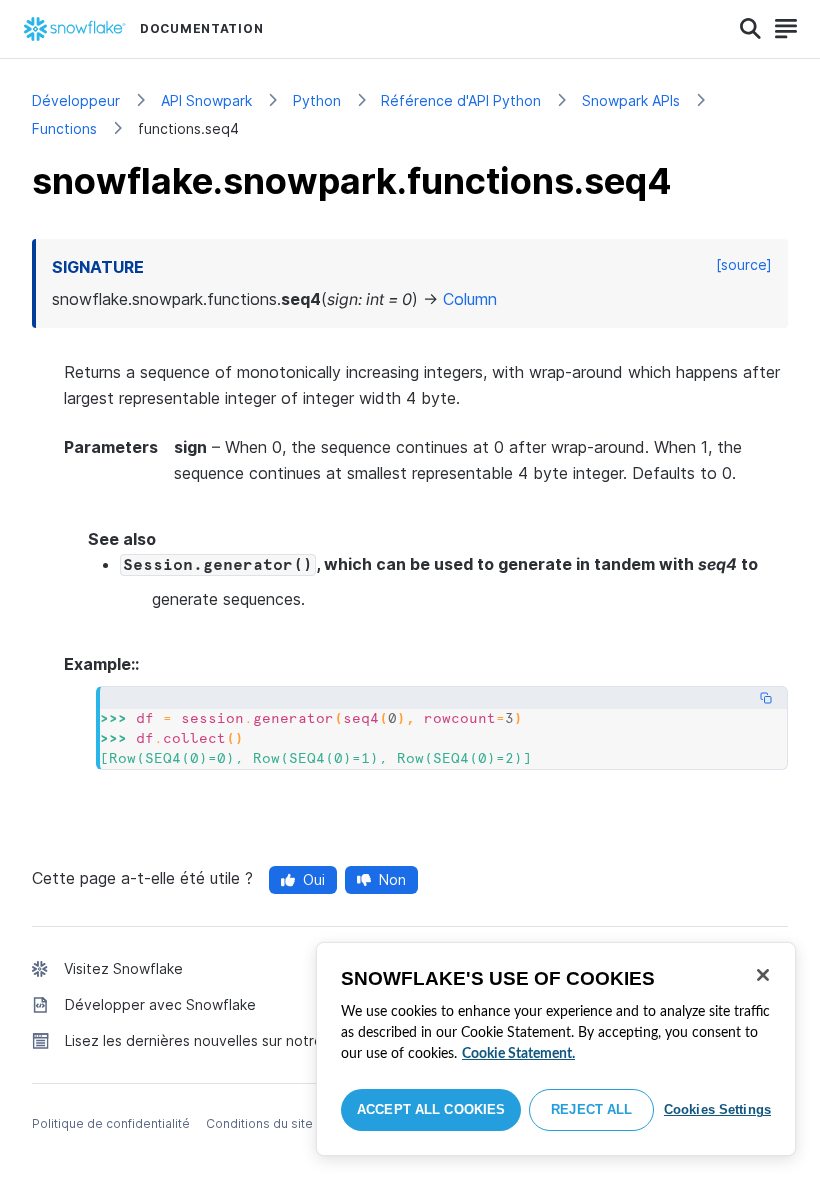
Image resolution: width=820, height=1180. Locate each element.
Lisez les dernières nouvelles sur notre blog (211, 1040)
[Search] (750, 29)
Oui (314, 879)
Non (392, 879)
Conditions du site (259, 1123)
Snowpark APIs (631, 100)
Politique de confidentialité (111, 1123)
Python (317, 100)
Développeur (76, 100)
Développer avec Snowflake (160, 1004)
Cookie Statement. (518, 1054)
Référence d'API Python (461, 100)
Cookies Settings (717, 1109)
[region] (556, 1049)
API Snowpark (206, 100)
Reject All (591, 1109)
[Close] (763, 975)
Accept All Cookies (431, 1109)
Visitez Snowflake (123, 968)
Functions (64, 128)
